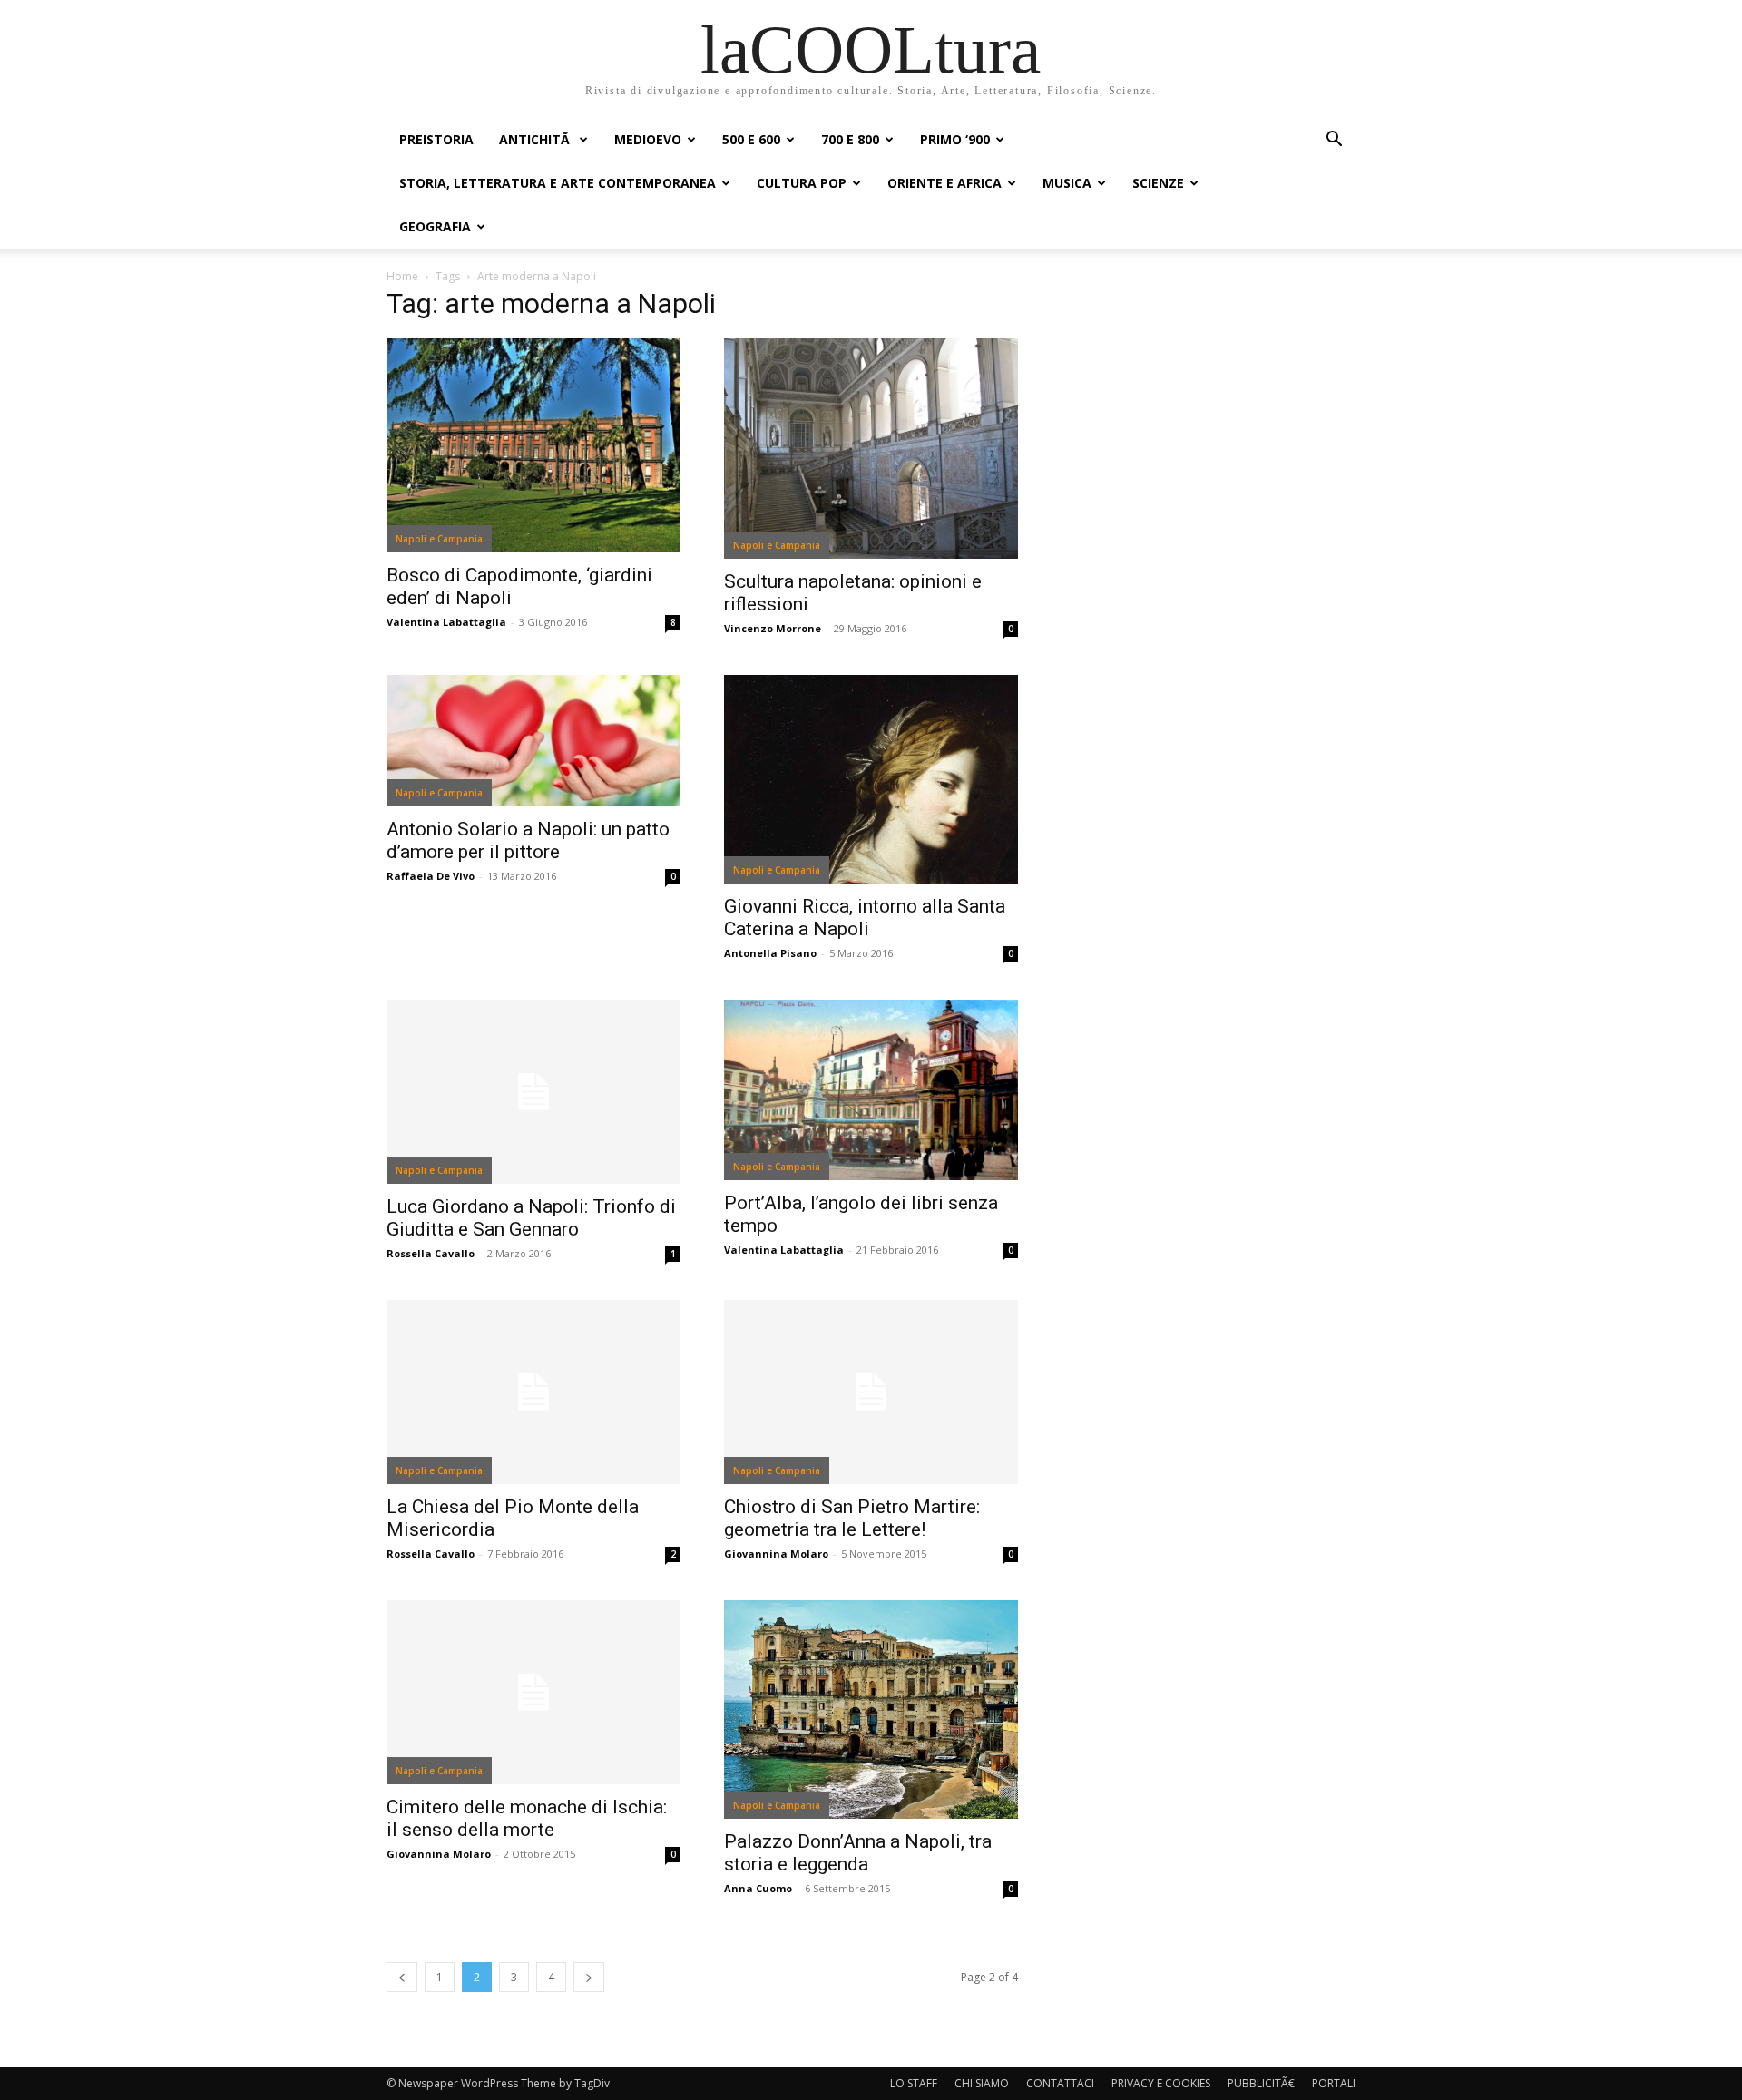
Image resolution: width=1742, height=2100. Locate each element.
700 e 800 (850, 139)
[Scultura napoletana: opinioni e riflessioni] (871, 449)
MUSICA (1067, 183)
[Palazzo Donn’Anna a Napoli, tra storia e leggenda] (871, 1709)
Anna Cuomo (758, 1888)
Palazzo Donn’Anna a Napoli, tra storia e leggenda (858, 1853)
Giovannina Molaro (776, 1553)
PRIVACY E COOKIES (1161, 2083)
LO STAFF (914, 2083)
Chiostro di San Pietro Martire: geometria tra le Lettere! (852, 1518)
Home (402, 276)
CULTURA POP (802, 183)
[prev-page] (402, 1977)
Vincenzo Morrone (773, 628)
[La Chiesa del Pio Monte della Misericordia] (533, 1392)
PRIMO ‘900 (955, 139)
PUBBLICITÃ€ (1261, 2083)
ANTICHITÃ (536, 139)
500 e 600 (751, 139)
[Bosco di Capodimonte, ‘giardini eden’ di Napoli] (533, 445)
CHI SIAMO (982, 2083)
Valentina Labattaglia (446, 622)
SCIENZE (1158, 183)
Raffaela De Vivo (431, 876)
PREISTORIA (436, 139)
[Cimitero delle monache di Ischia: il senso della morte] (533, 1692)
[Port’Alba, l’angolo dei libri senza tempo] (871, 1090)
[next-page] (589, 1977)
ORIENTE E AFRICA (944, 183)
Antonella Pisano (770, 953)
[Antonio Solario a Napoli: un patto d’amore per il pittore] (533, 741)
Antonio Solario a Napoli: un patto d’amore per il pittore (528, 840)
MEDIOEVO (648, 139)
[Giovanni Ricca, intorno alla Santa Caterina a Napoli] (871, 779)
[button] (1334, 141)
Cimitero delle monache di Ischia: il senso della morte (527, 1818)
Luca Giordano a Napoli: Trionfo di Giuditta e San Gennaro (531, 1218)
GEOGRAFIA (435, 226)
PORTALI (1334, 2083)
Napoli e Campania (439, 539)
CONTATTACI (1060, 2083)
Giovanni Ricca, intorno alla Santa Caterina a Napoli (865, 918)
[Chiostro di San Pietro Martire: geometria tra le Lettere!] (871, 1392)
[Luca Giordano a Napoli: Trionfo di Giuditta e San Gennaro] (533, 1092)
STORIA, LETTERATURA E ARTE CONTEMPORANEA (558, 183)
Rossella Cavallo (431, 1253)
